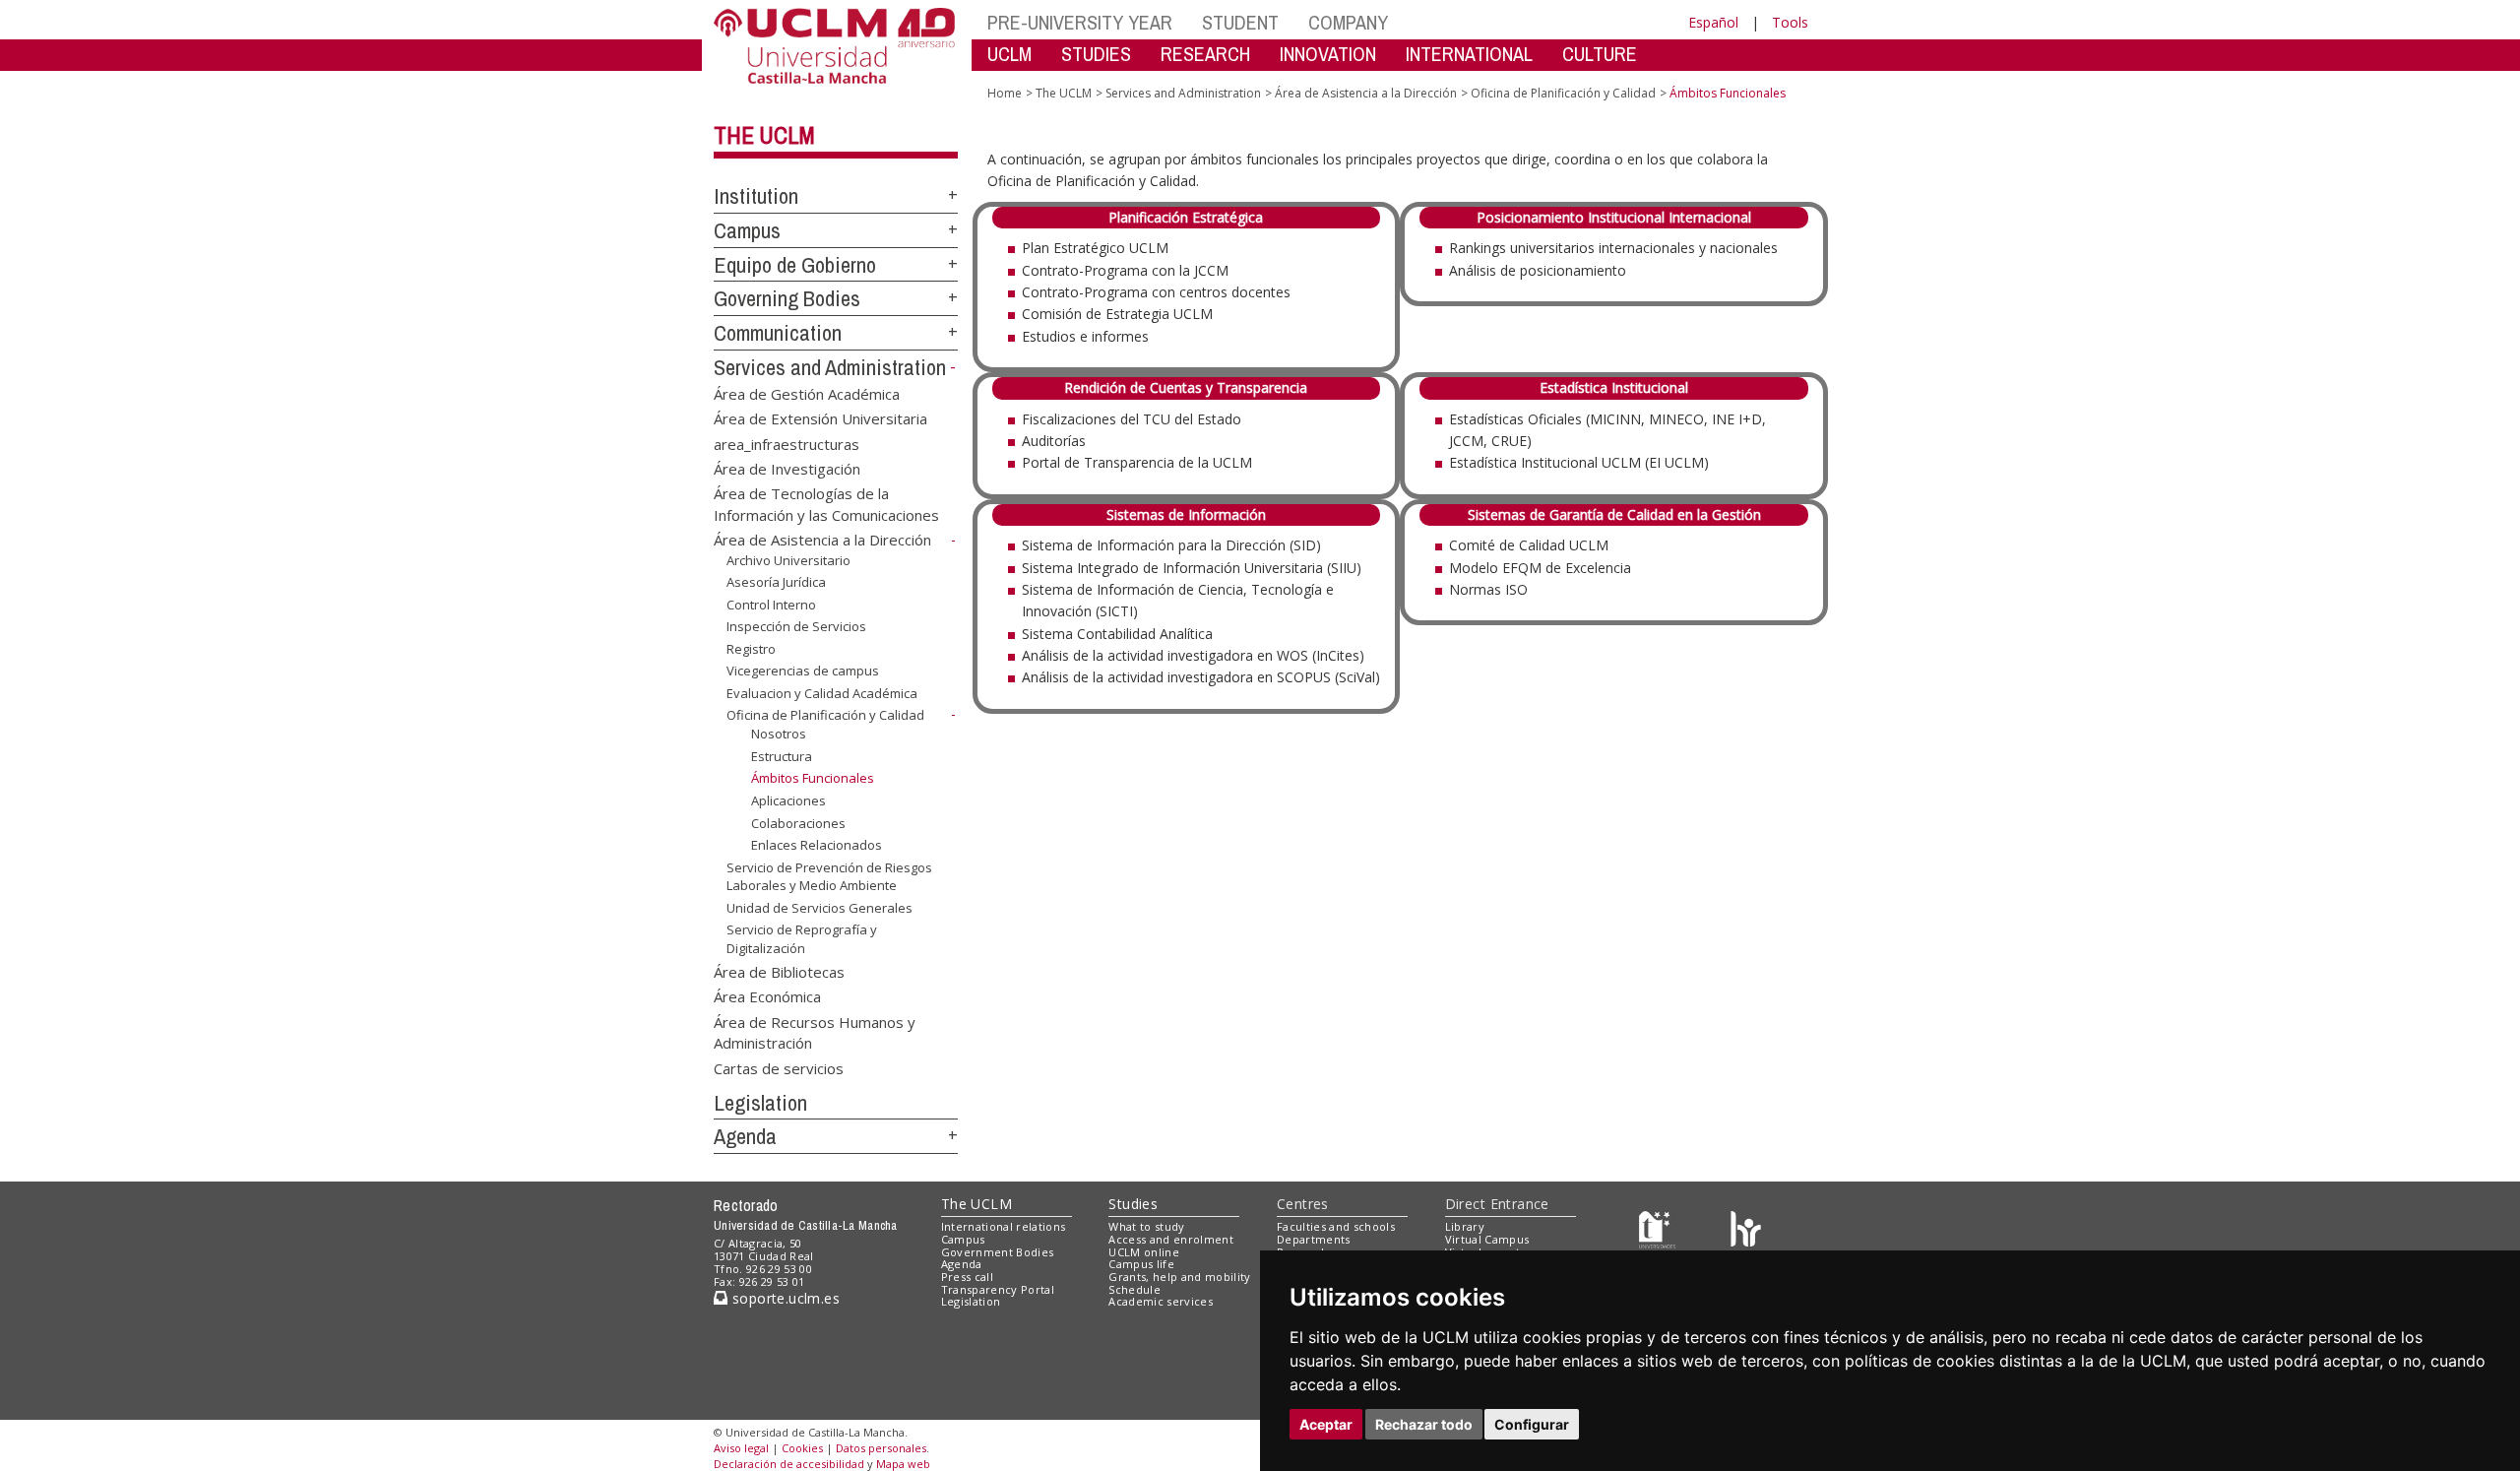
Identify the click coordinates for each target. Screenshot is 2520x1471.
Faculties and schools (1336, 1226)
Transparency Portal (998, 1289)
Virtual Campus (1487, 1239)
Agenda (745, 1136)
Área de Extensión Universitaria (820, 418)
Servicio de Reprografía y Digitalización (802, 938)
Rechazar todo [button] (1424, 1424)
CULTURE (1600, 54)
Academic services (1161, 1301)
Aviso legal (741, 1448)
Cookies (802, 1448)
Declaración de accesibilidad (789, 1464)
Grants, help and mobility (1179, 1277)
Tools (1790, 22)
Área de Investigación (787, 468)
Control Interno (771, 605)
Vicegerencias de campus (803, 671)
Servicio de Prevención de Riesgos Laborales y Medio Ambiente (829, 876)
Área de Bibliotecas (779, 971)
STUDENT (1240, 22)
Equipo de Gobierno (795, 265)
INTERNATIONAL (1469, 54)
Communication (778, 333)
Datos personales (881, 1448)
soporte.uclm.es (784, 1298)
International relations (1004, 1226)
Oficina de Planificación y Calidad (825, 715)
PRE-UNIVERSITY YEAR (1080, 22)
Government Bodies (998, 1252)
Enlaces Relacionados (817, 845)
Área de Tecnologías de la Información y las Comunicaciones (826, 504)
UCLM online (1144, 1252)
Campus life (1141, 1264)
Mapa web (903, 1464)
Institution (756, 196)
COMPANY (1348, 22)
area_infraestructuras (787, 443)
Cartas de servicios (779, 1067)
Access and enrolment (1171, 1239)
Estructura (782, 756)
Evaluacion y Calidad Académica (822, 693)
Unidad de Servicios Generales (819, 908)
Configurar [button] (1532, 1424)
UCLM (1009, 54)
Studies (1133, 1204)
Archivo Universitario (788, 560)
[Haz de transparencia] (1657, 1231)
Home (1005, 93)
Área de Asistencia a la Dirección (822, 540)
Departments (1314, 1239)
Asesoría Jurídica (776, 582)
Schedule (1134, 1289)
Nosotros (779, 734)
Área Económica (767, 996)
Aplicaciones (788, 800)
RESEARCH (1205, 54)
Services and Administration (830, 367)
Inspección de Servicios (796, 626)
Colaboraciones (798, 823)
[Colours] (1746, 1231)
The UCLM (764, 135)
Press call (967, 1277)
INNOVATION (1328, 54)
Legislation (760, 1103)
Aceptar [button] (1326, 1424)
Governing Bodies (787, 298)
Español (1713, 22)
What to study (1146, 1226)
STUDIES (1096, 54)
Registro (751, 649)
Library (1465, 1226)
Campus (747, 230)
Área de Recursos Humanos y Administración (815, 1031)
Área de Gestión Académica (807, 393)
